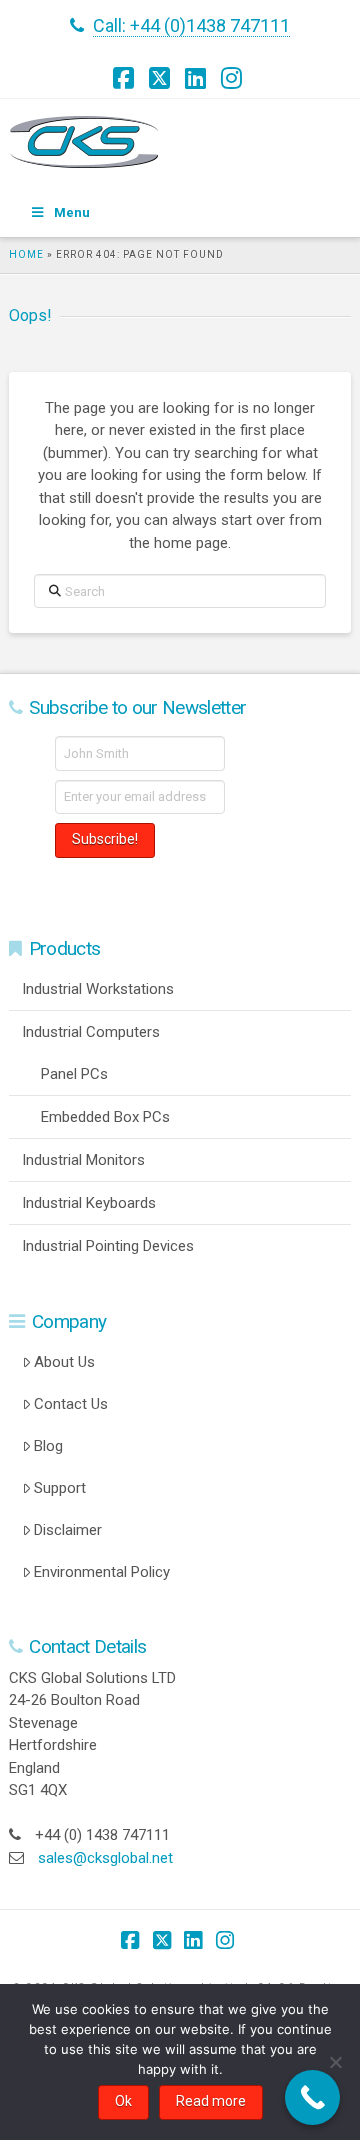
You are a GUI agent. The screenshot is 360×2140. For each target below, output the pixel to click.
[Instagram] (234, 78)
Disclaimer (68, 1530)
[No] (335, 2062)
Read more (211, 2101)
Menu (72, 212)
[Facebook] (126, 78)
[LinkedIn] (198, 78)
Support (60, 1488)
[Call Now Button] (312, 2097)
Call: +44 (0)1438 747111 (191, 25)
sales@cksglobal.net (105, 1858)
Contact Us (71, 1404)
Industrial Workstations (98, 989)
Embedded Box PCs (105, 1117)
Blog (48, 1446)
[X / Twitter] (162, 78)
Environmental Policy (102, 1572)
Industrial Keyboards (89, 1203)
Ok (123, 2101)
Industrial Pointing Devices (108, 1246)
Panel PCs (74, 1074)
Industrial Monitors (83, 1160)
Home (26, 254)
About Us (64, 1362)
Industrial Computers (91, 1032)
